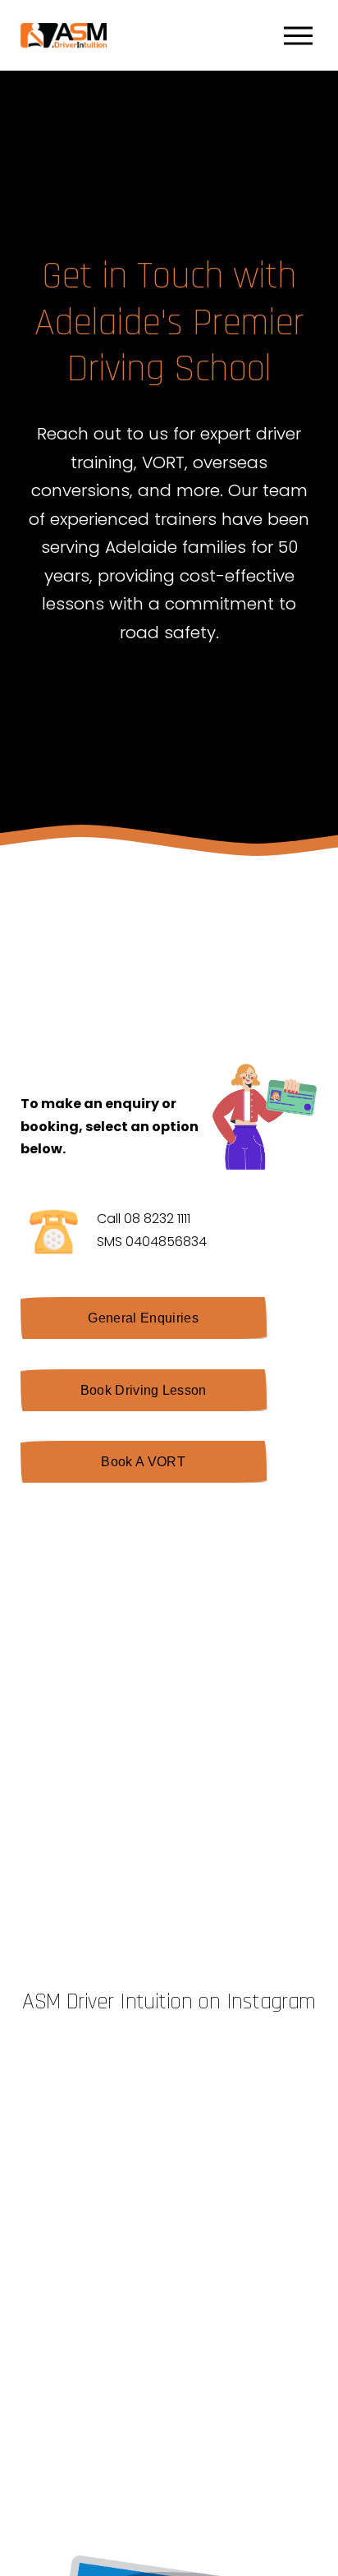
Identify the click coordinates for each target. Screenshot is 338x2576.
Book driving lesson (144, 1390)
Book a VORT (143, 1462)
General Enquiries (143, 1318)
